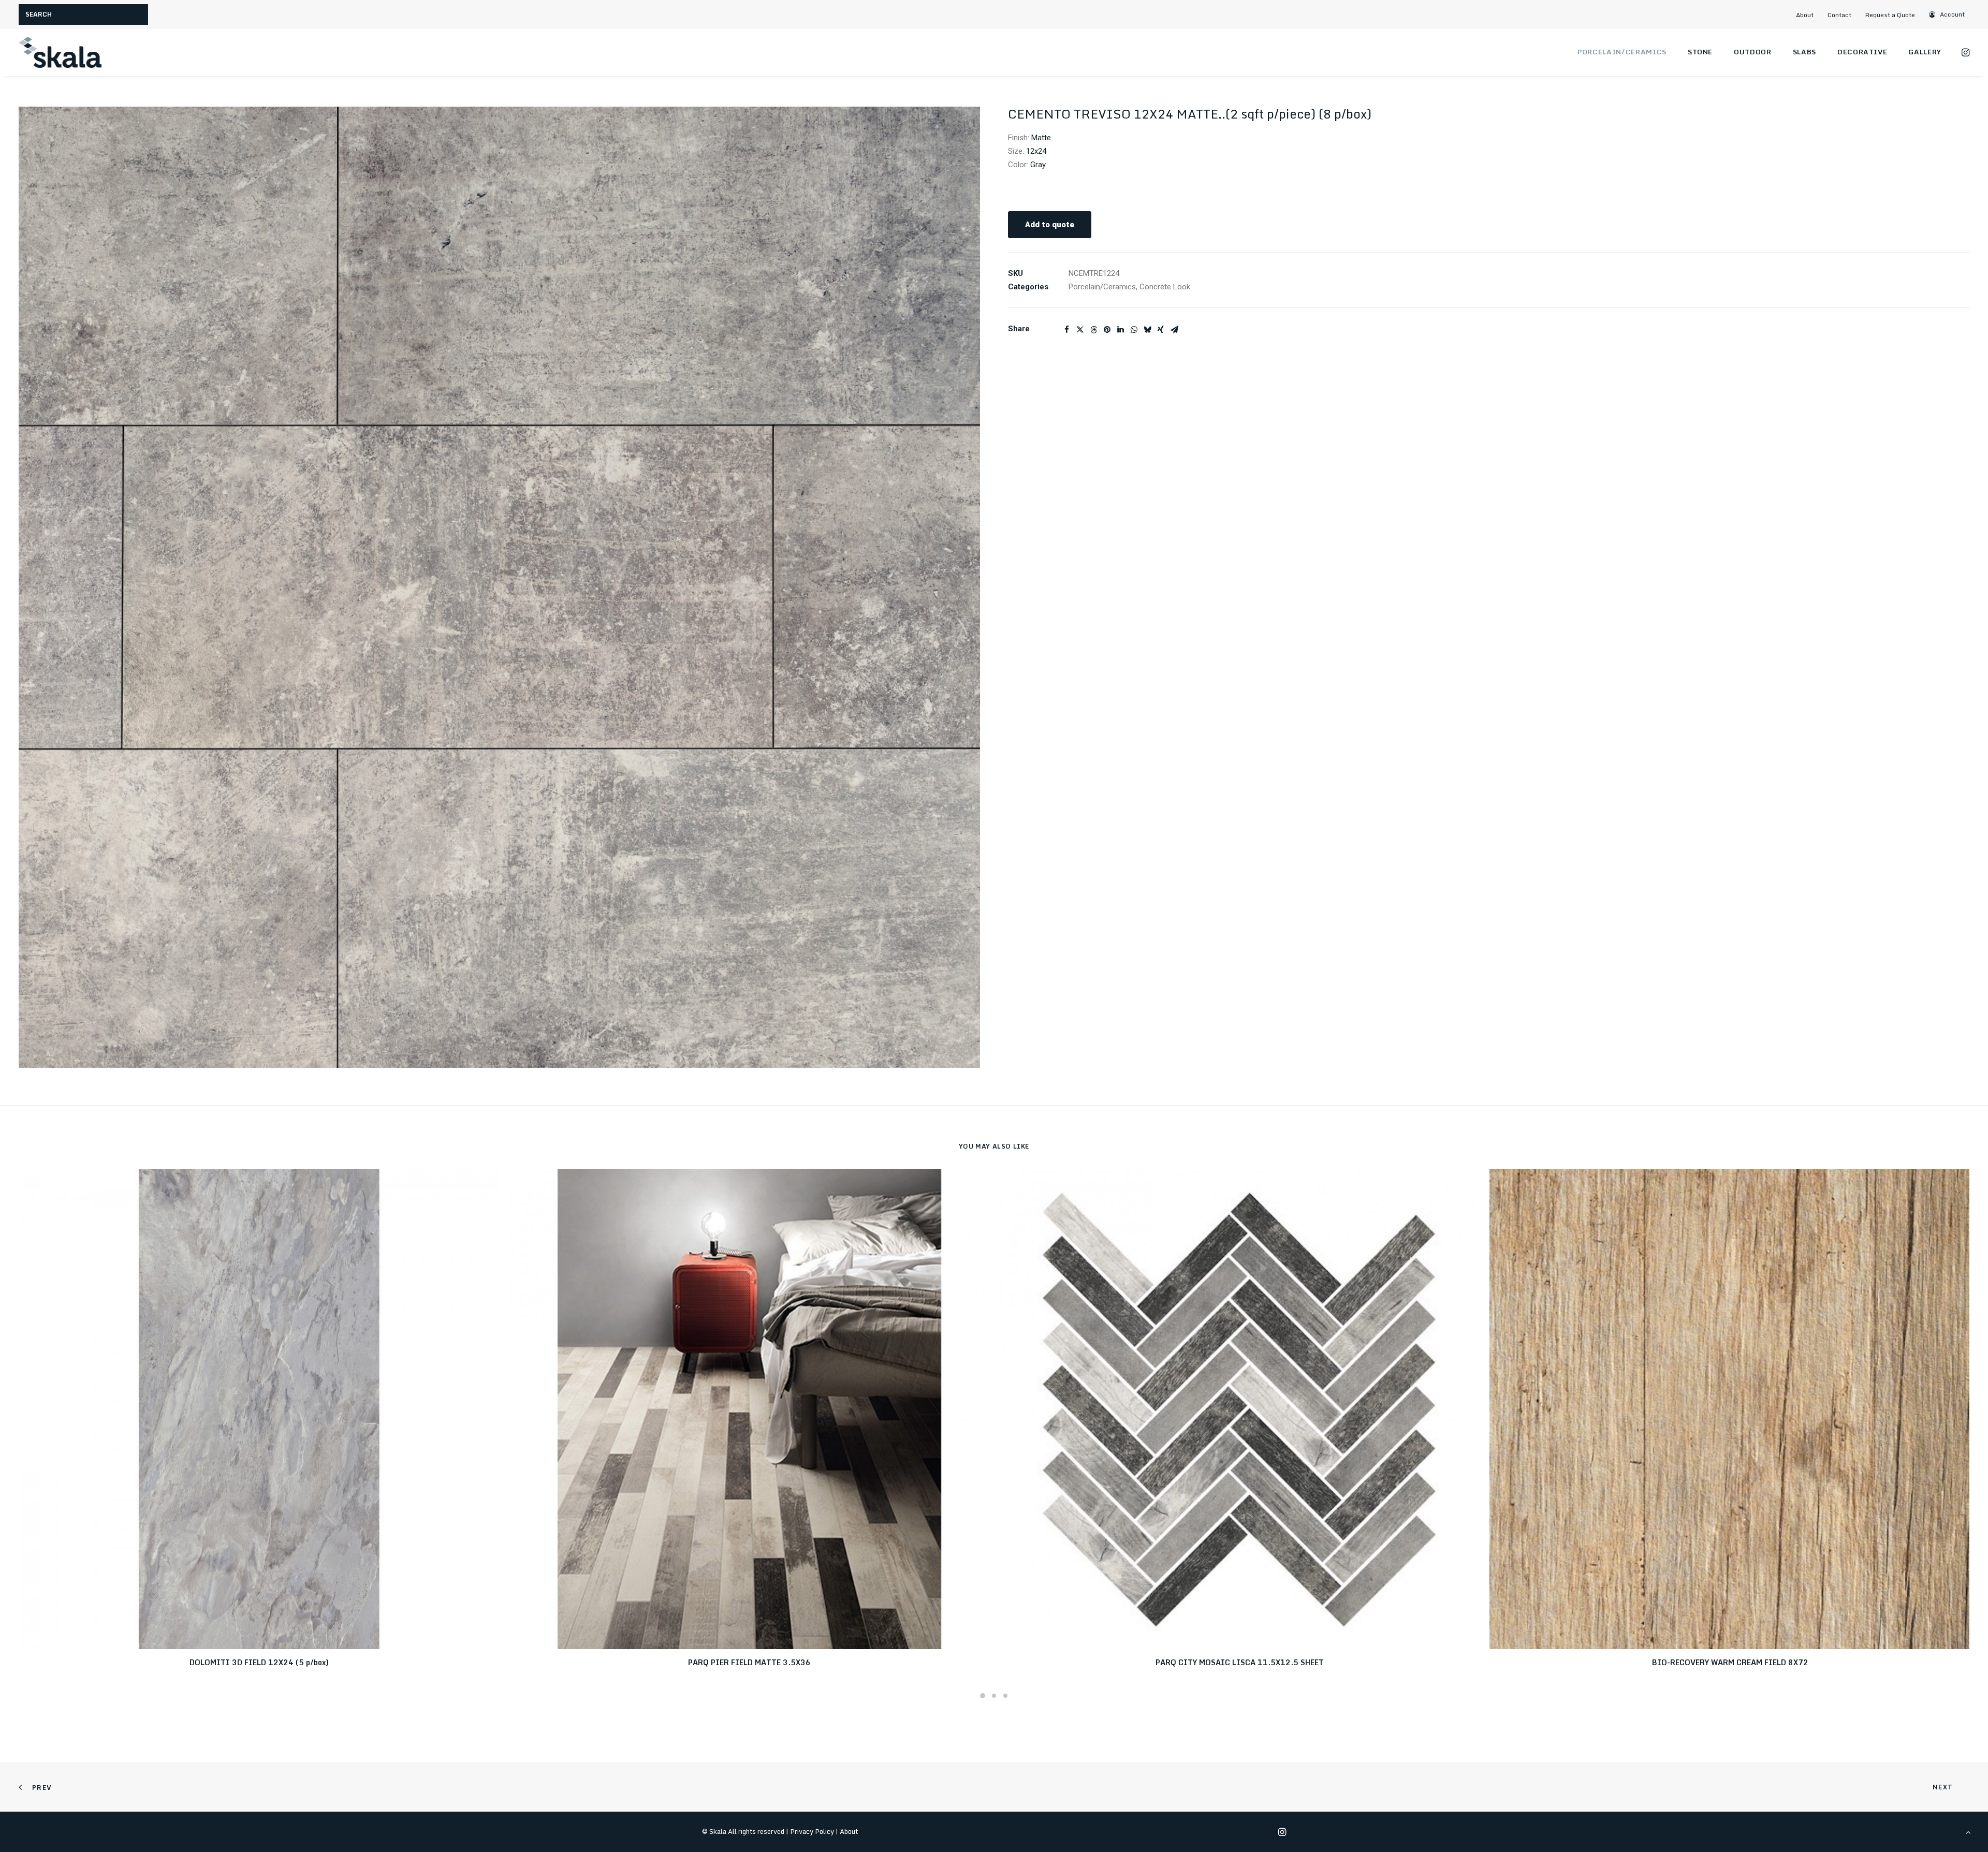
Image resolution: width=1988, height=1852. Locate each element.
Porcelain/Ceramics (1622, 52)
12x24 (1036, 151)
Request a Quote (1890, 15)
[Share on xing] (1161, 330)
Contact (1839, 15)
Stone (1700, 52)
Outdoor (1753, 52)
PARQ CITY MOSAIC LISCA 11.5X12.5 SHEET (1240, 1662)
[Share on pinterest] (1107, 330)
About (1805, 15)
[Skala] (60, 52)
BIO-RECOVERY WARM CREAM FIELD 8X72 (1730, 1662)
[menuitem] (1809, 15)
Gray (1038, 165)
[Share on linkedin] (1120, 330)
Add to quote (1050, 225)
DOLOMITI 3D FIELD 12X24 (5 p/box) (259, 1662)
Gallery (1925, 52)
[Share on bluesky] (1147, 330)
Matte (1041, 138)
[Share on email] (1174, 330)
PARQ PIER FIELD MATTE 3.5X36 (749, 1662)
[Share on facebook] (1066, 330)
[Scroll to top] (1968, 1832)
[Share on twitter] (1080, 330)
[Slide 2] (994, 1696)
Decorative (1862, 52)
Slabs (1804, 52)
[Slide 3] (1005, 1696)
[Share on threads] (1093, 330)
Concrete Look (1165, 287)
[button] (1947, 14)
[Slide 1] (983, 1696)
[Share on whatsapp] (1134, 330)
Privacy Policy (812, 1831)
